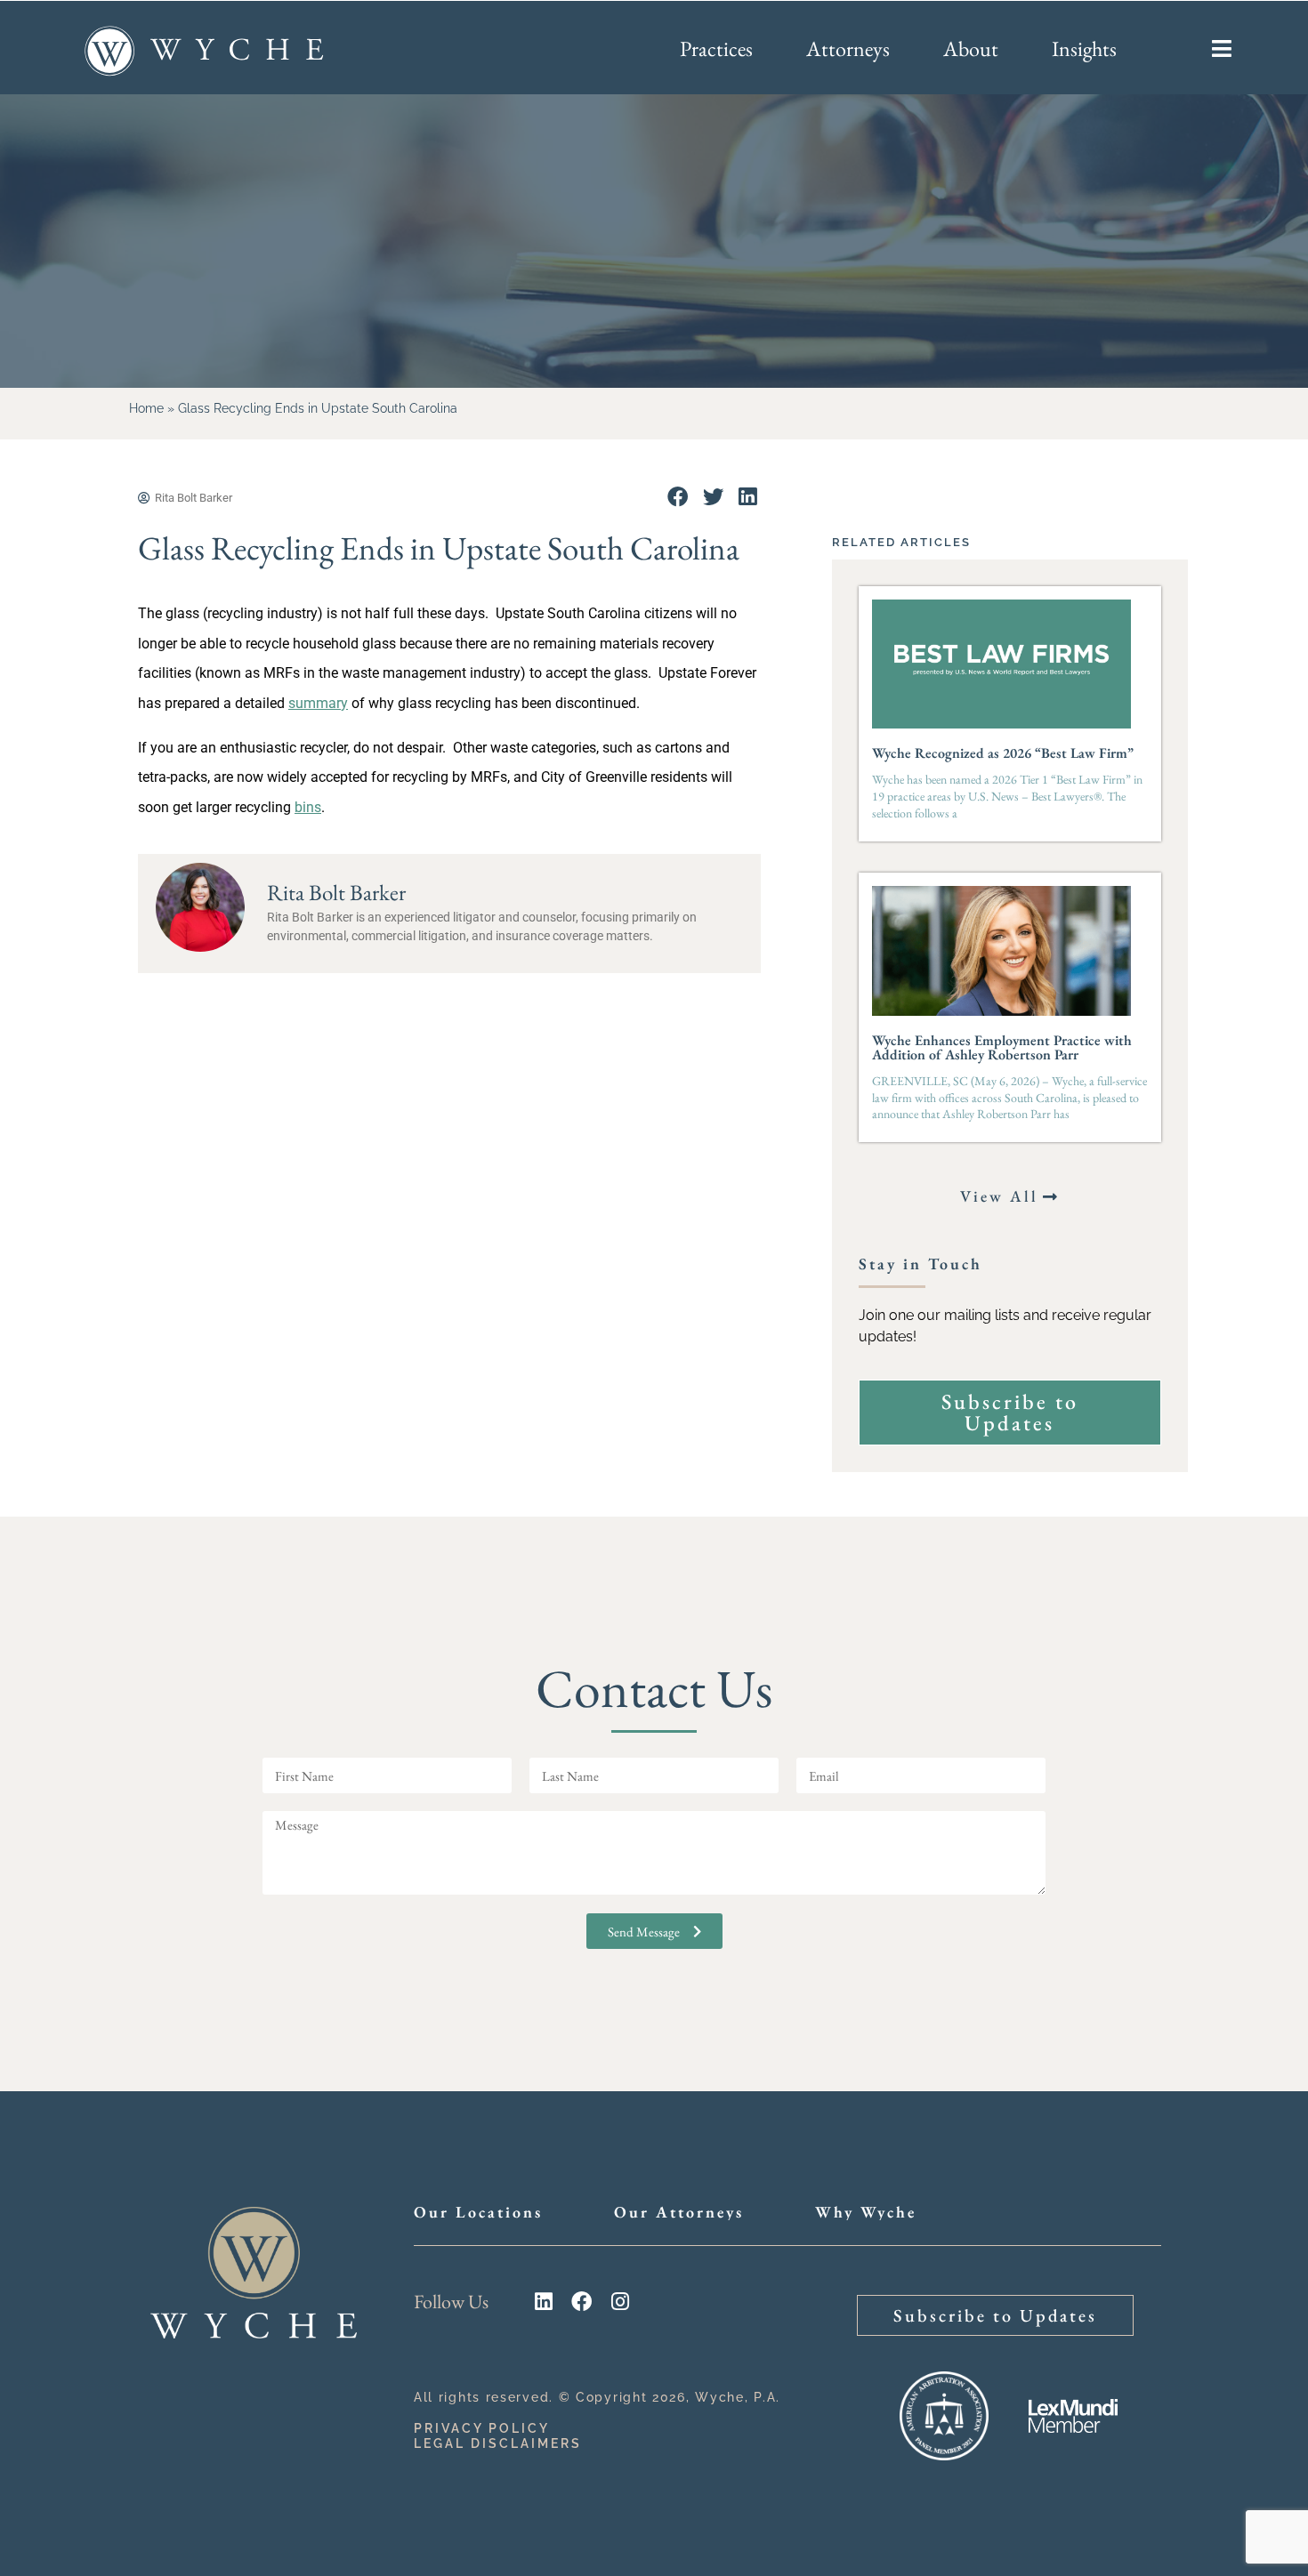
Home (146, 408)
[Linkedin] (543, 2302)
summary (318, 703)
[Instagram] (620, 2302)
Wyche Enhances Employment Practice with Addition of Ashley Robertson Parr (1002, 1047)
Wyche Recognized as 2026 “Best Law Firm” (1003, 753)
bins (308, 807)
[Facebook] (581, 2302)
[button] (678, 497)
